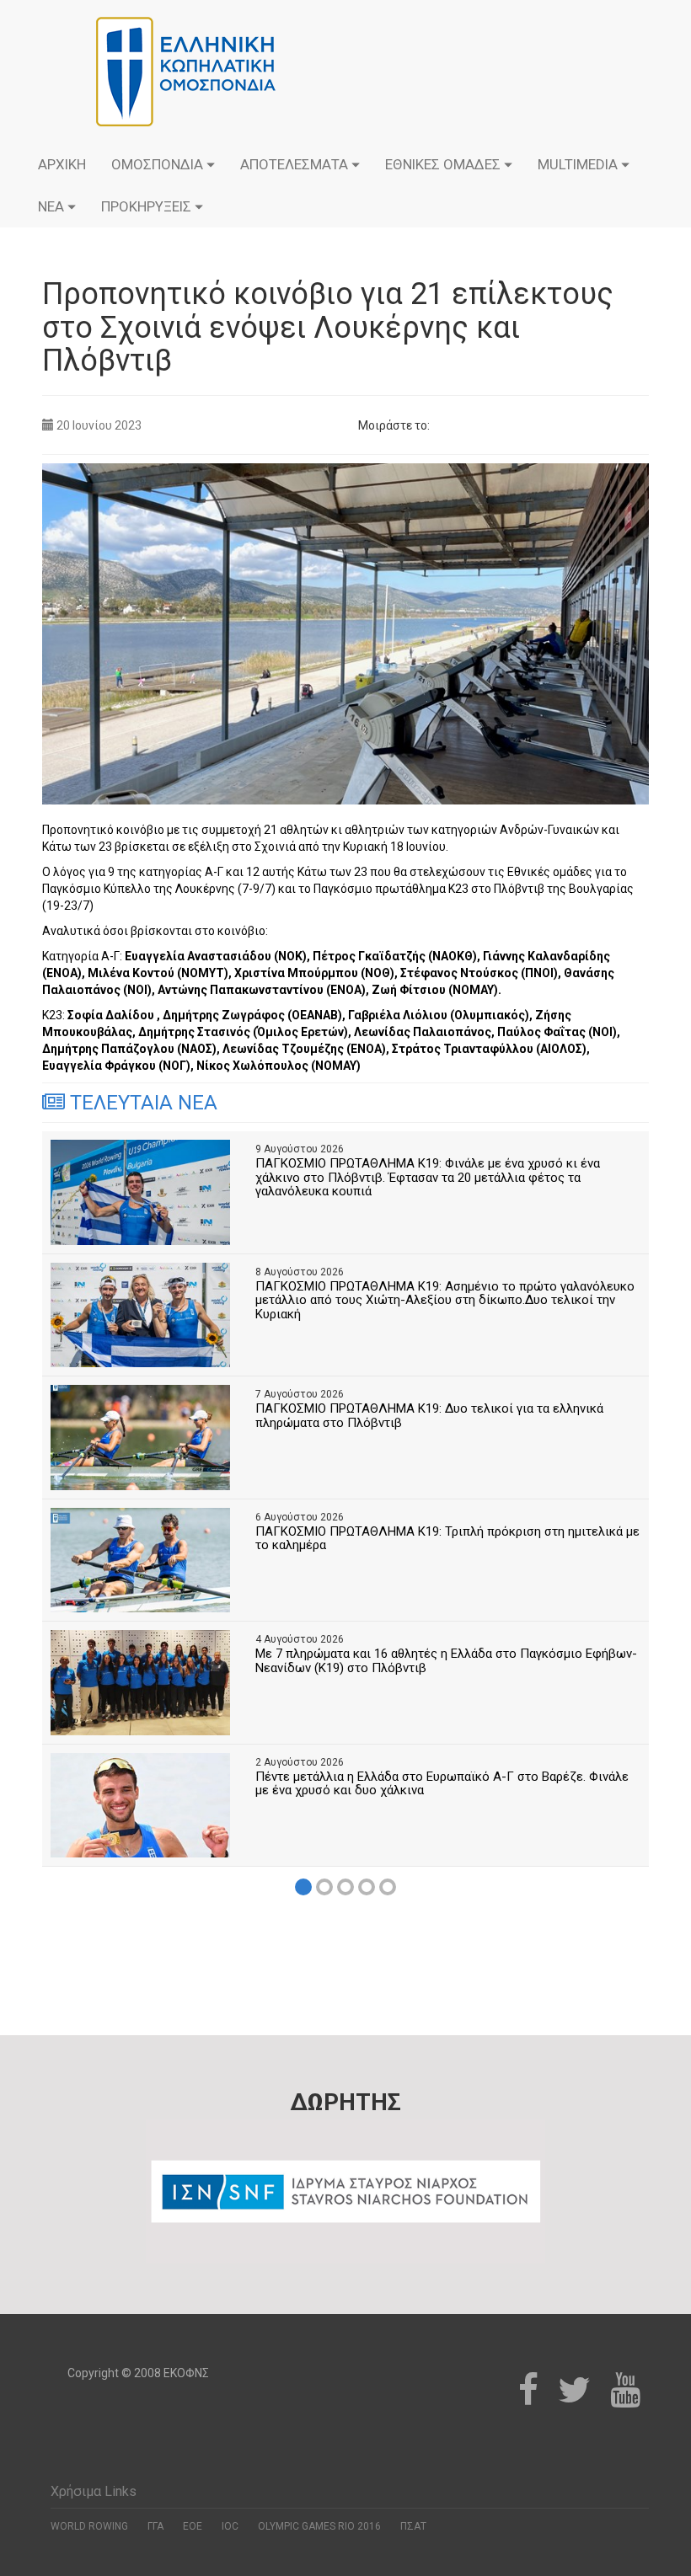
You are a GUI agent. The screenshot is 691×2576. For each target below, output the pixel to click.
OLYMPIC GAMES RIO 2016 (319, 2526)
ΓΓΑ (155, 2526)
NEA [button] (53, 206)
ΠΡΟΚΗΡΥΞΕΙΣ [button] (148, 206)
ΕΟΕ (193, 2526)
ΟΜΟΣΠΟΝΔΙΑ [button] (159, 164)
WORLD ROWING (89, 2526)
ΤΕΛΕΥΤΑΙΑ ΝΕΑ (141, 1103)
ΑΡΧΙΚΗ (62, 164)
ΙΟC (230, 2526)
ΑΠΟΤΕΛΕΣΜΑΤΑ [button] (296, 164)
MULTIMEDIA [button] (579, 164)
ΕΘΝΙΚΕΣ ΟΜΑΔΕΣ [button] (445, 164)
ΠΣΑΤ (413, 2526)
